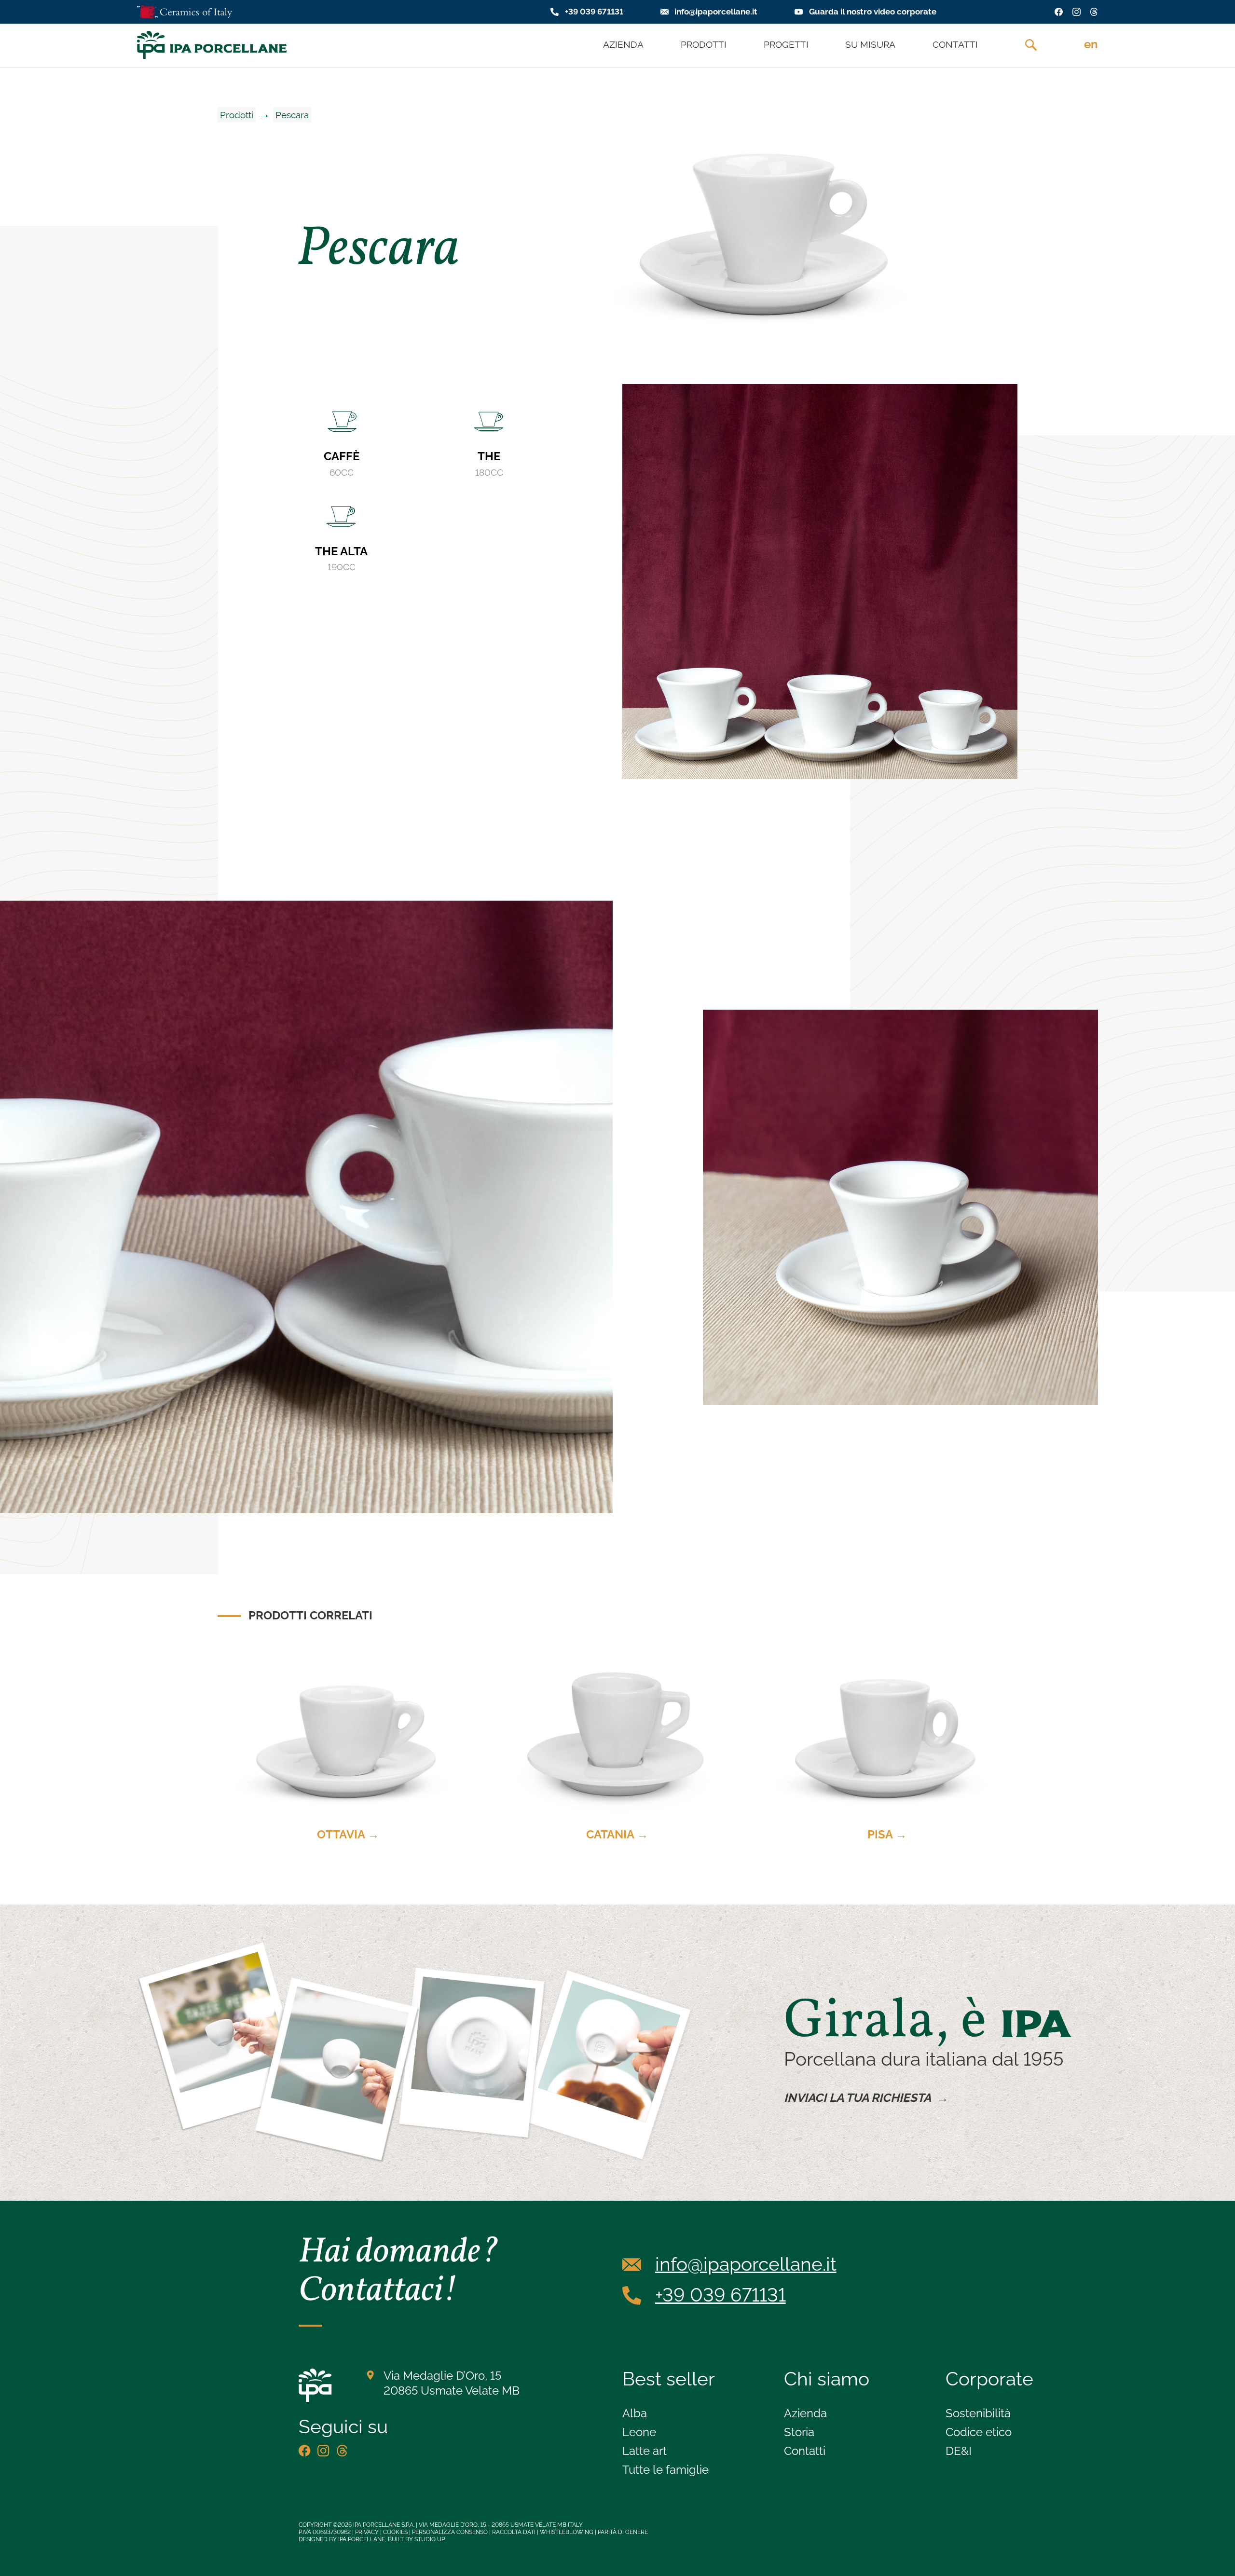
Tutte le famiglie (666, 2470)
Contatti (805, 2451)
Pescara (292, 115)
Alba (635, 2413)
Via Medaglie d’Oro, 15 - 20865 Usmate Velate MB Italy (501, 2525)
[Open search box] (1031, 45)
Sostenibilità (978, 2413)
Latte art (645, 2451)
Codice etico (979, 2432)
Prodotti (237, 115)
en (1091, 44)
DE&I (959, 2451)
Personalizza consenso (450, 2532)
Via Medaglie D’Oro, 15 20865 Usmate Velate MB (452, 2383)
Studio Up (430, 2539)
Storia (799, 2432)
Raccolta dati (514, 2532)
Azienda (805, 2413)
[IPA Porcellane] (212, 45)
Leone (639, 2432)
